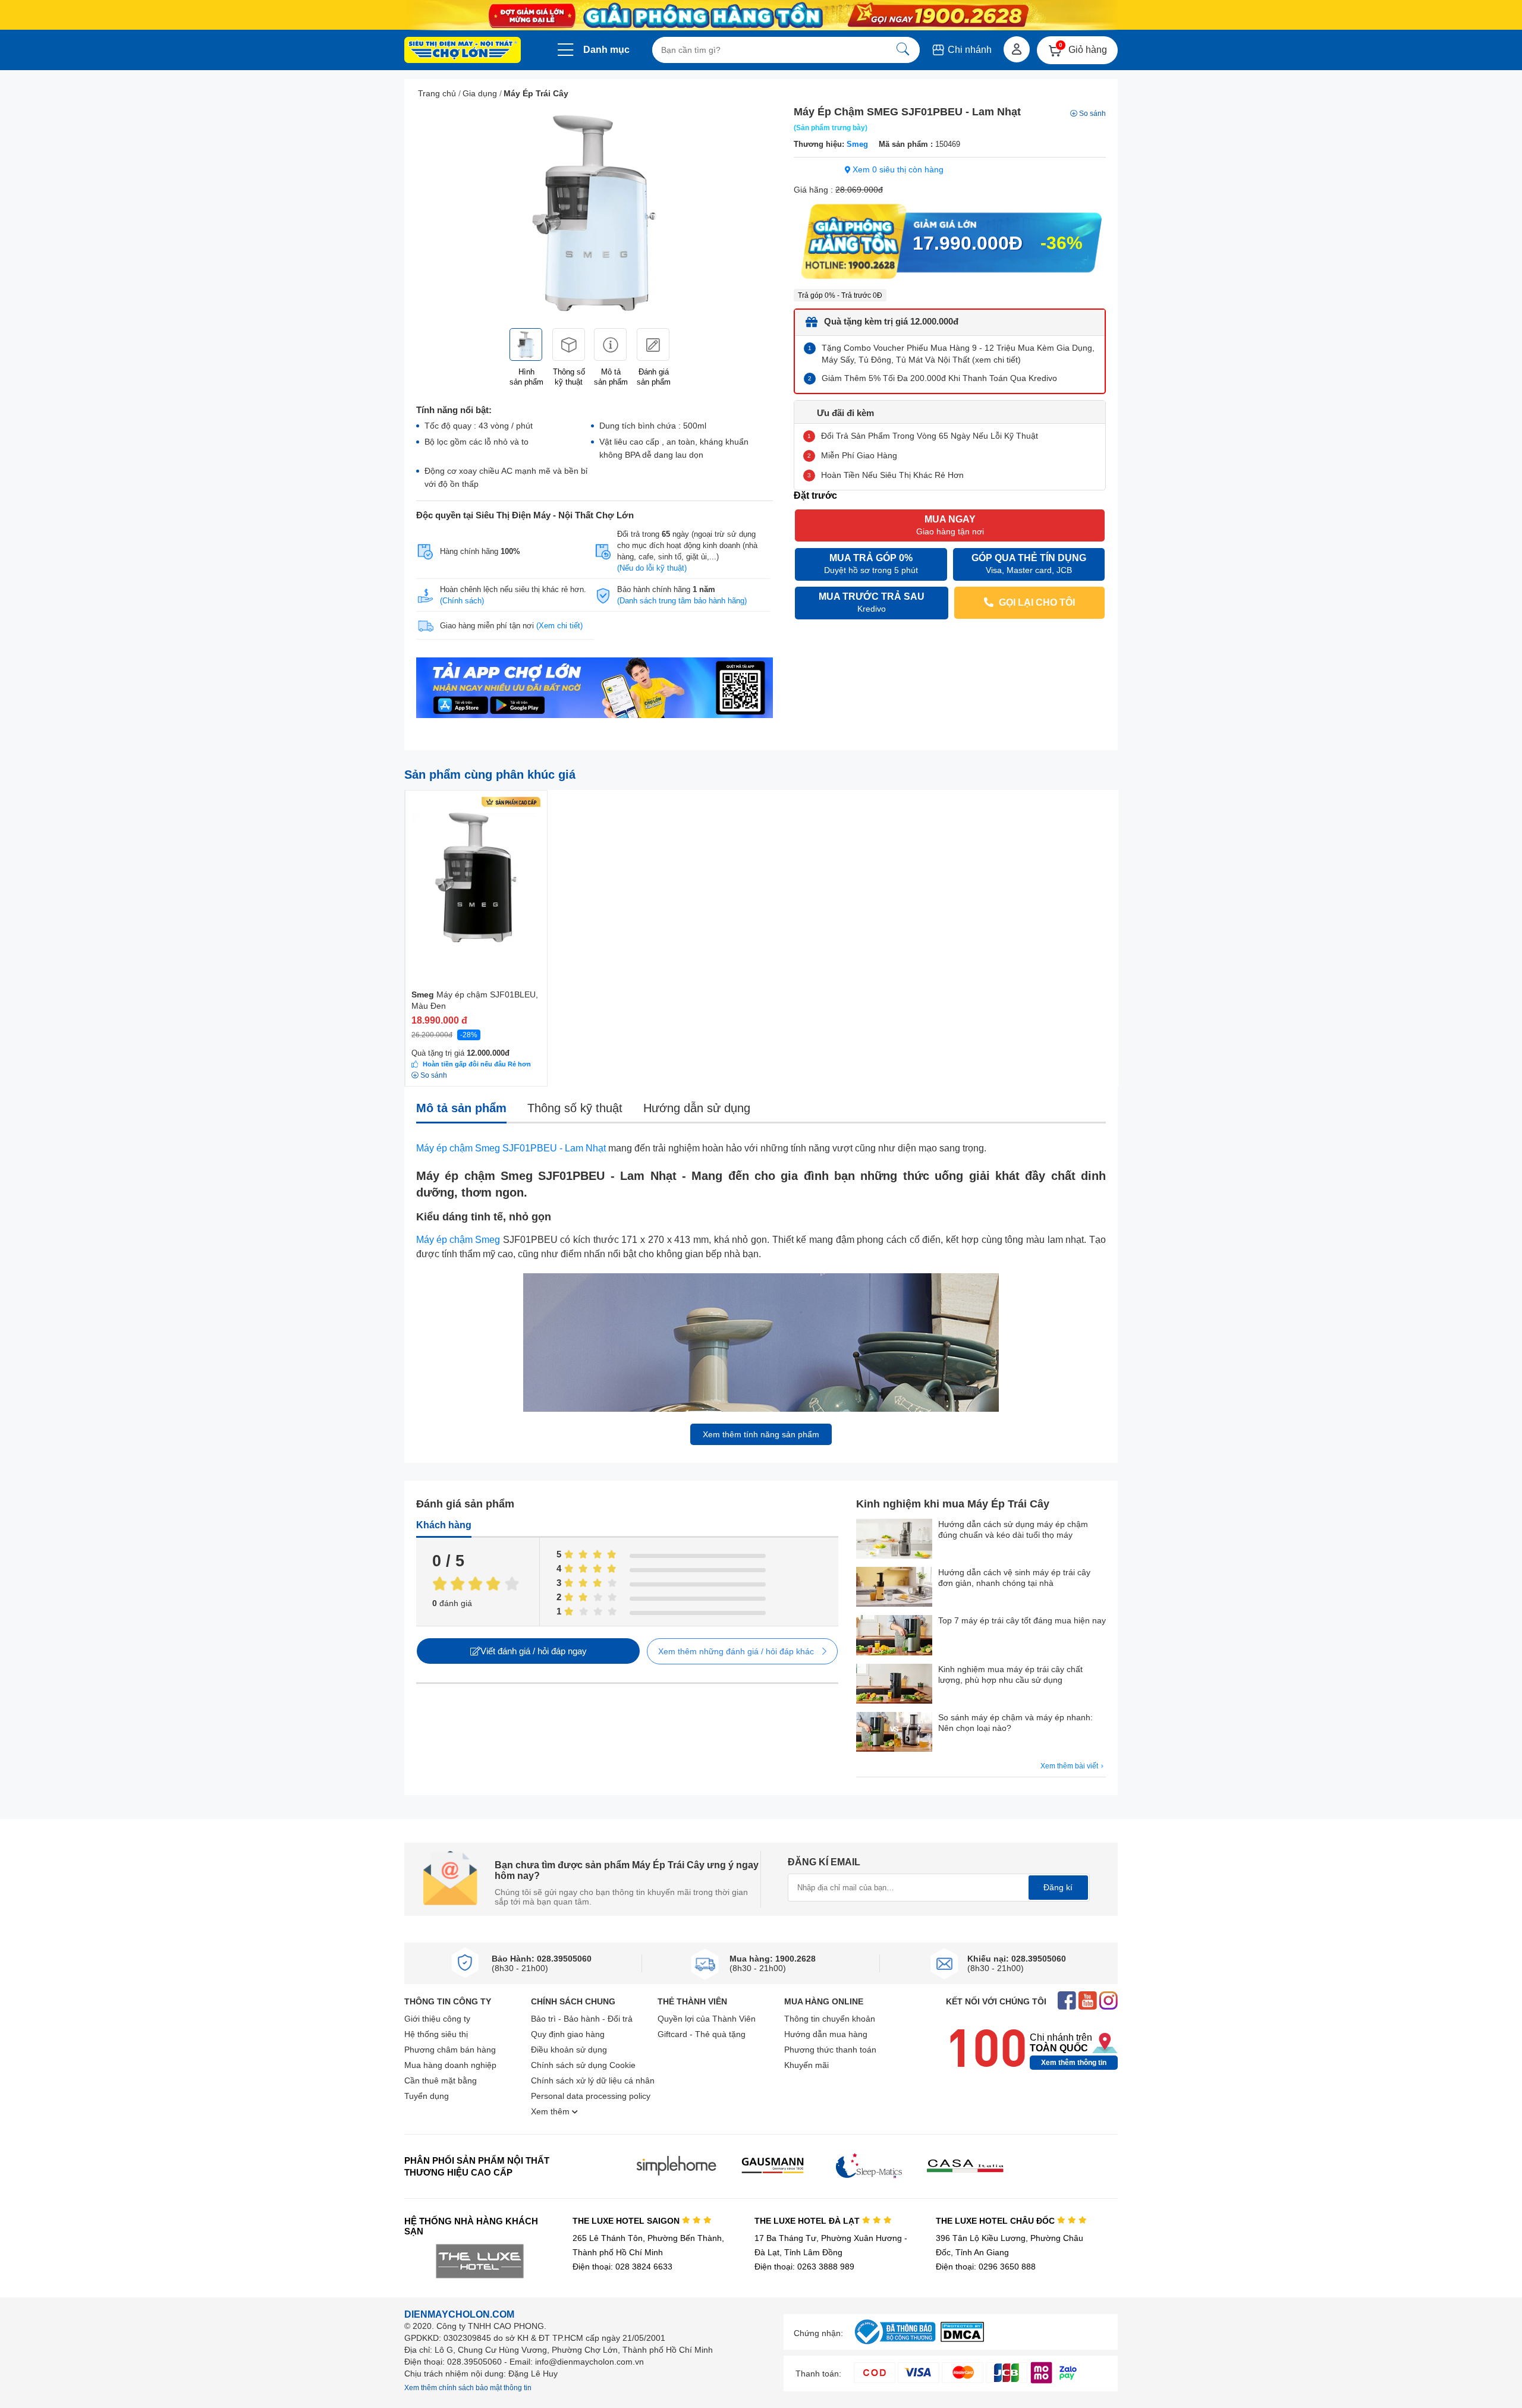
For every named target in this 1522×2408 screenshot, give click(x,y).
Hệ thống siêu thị (436, 2034)
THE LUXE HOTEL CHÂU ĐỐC (996, 2221)
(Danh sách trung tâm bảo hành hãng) (682, 601)
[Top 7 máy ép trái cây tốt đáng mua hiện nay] (894, 1636)
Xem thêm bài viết (1070, 1766)
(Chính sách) (462, 601)
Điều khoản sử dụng (569, 2050)
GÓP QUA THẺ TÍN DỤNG (1029, 564)
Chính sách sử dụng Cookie (583, 2065)
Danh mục (606, 50)
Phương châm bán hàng (450, 2050)
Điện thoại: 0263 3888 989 (804, 2267)
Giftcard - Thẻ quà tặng (702, 2034)
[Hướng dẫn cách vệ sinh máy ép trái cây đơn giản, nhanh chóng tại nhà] (894, 1588)
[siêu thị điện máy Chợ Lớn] (463, 51)
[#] (895, 2345)
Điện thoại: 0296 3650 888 (986, 2267)
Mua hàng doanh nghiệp (450, 2065)
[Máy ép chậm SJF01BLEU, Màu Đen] (476, 869)
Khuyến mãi (806, 2065)
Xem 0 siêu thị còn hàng (897, 169)
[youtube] (1088, 2002)
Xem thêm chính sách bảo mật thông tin (468, 2388)
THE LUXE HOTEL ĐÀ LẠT (808, 2221)
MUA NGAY (950, 525)
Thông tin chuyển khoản (830, 2019)
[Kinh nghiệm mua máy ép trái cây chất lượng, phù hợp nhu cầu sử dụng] (894, 1685)
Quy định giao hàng (568, 2034)
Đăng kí (1058, 1887)
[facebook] (1067, 2002)
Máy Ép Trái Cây (536, 93)
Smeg (857, 144)
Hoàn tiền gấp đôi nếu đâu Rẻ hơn (477, 1064)
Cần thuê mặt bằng (441, 2080)
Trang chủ (437, 93)
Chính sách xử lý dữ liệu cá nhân (593, 2080)
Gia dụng (480, 93)
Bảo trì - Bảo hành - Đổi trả (582, 2019)
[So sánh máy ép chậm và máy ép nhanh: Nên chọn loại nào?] (894, 1733)
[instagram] (1109, 2002)
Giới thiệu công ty (437, 2019)
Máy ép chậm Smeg (458, 1240)
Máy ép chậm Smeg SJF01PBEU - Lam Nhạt (511, 1148)
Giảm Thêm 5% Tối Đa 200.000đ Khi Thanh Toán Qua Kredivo (939, 378)
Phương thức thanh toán (830, 2050)
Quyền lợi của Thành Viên (707, 2019)
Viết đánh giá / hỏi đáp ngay (534, 1651)
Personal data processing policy (591, 2096)
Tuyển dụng (427, 2096)
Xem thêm (551, 2111)
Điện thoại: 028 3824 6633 (622, 2267)
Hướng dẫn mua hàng (826, 2034)
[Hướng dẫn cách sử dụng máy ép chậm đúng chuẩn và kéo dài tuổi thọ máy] (894, 1540)
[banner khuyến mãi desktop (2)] (761, 15)
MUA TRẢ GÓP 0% (871, 564)
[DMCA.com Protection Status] (962, 2339)
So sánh (1092, 114)
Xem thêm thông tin (1074, 2063)
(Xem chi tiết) (559, 626)
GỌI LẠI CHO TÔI (1036, 602)
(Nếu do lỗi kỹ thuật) (652, 568)
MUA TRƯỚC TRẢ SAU (872, 602)
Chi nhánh (968, 50)
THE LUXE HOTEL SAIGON (627, 2221)
